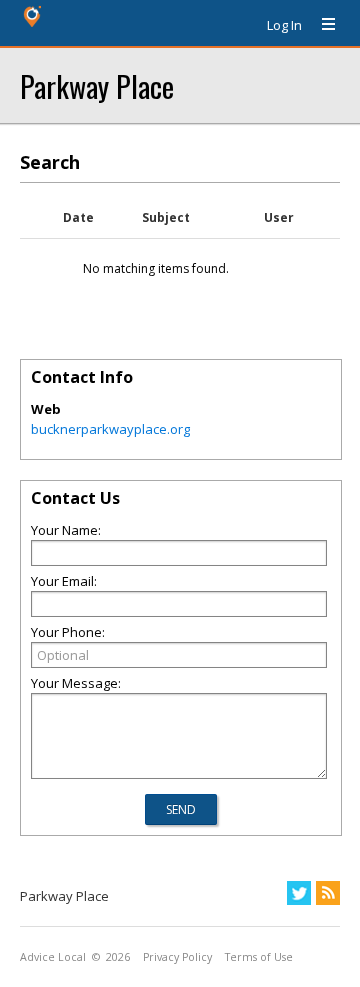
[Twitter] (299, 893)
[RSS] (328, 893)
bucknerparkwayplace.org (110, 429)
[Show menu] (321, 25)
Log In (284, 25)
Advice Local (53, 957)
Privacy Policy (177, 957)
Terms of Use (259, 957)
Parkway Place (97, 85)
